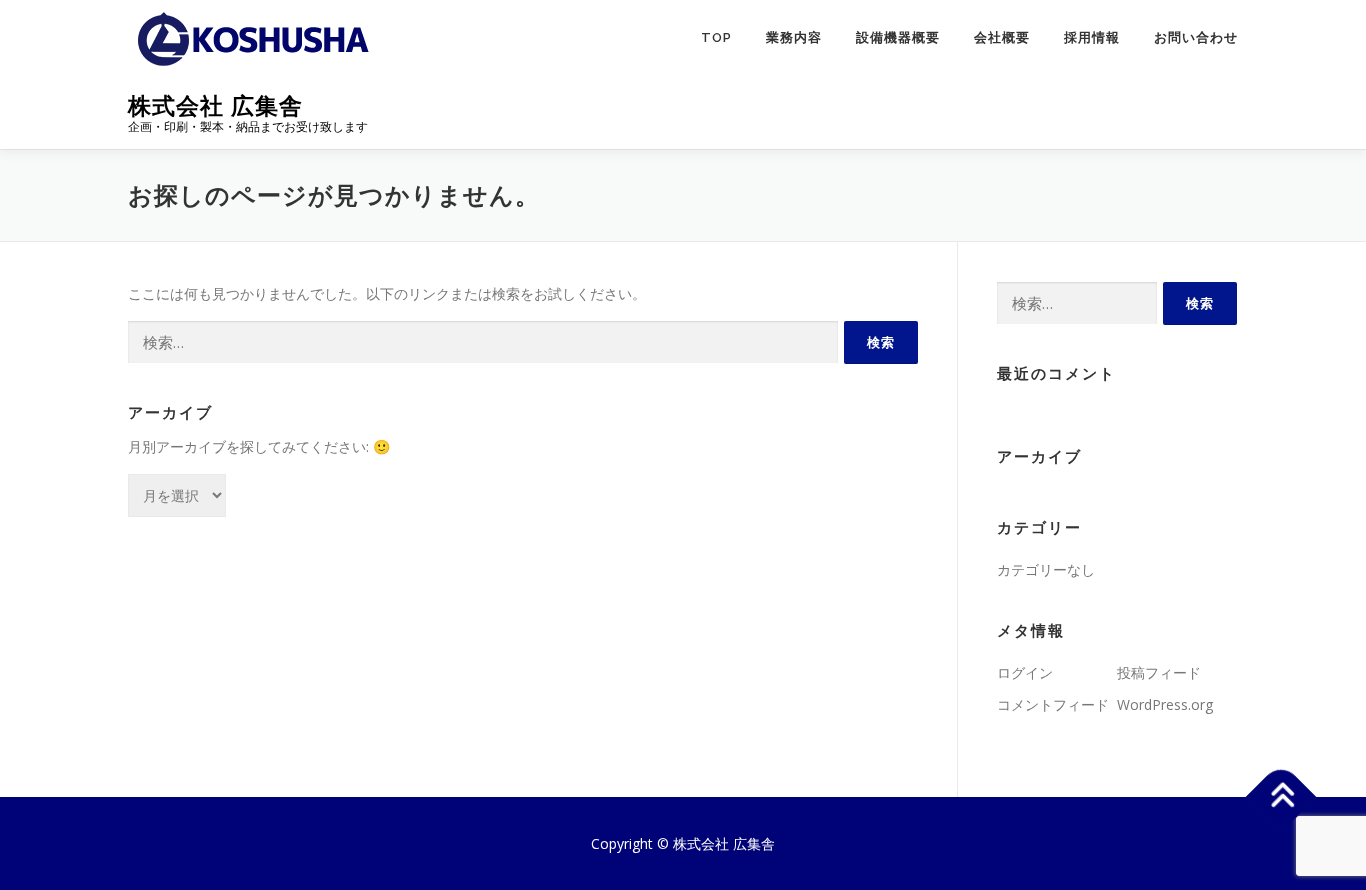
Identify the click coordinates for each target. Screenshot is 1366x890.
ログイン (1025, 672)
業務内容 (794, 37)
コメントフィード (1053, 704)
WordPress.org (1165, 704)
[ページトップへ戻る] (1281, 796)
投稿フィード (1159, 672)
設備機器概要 (898, 37)
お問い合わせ (1196, 37)
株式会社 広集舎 (215, 105)
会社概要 (1002, 37)
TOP (716, 37)
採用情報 (1092, 37)
